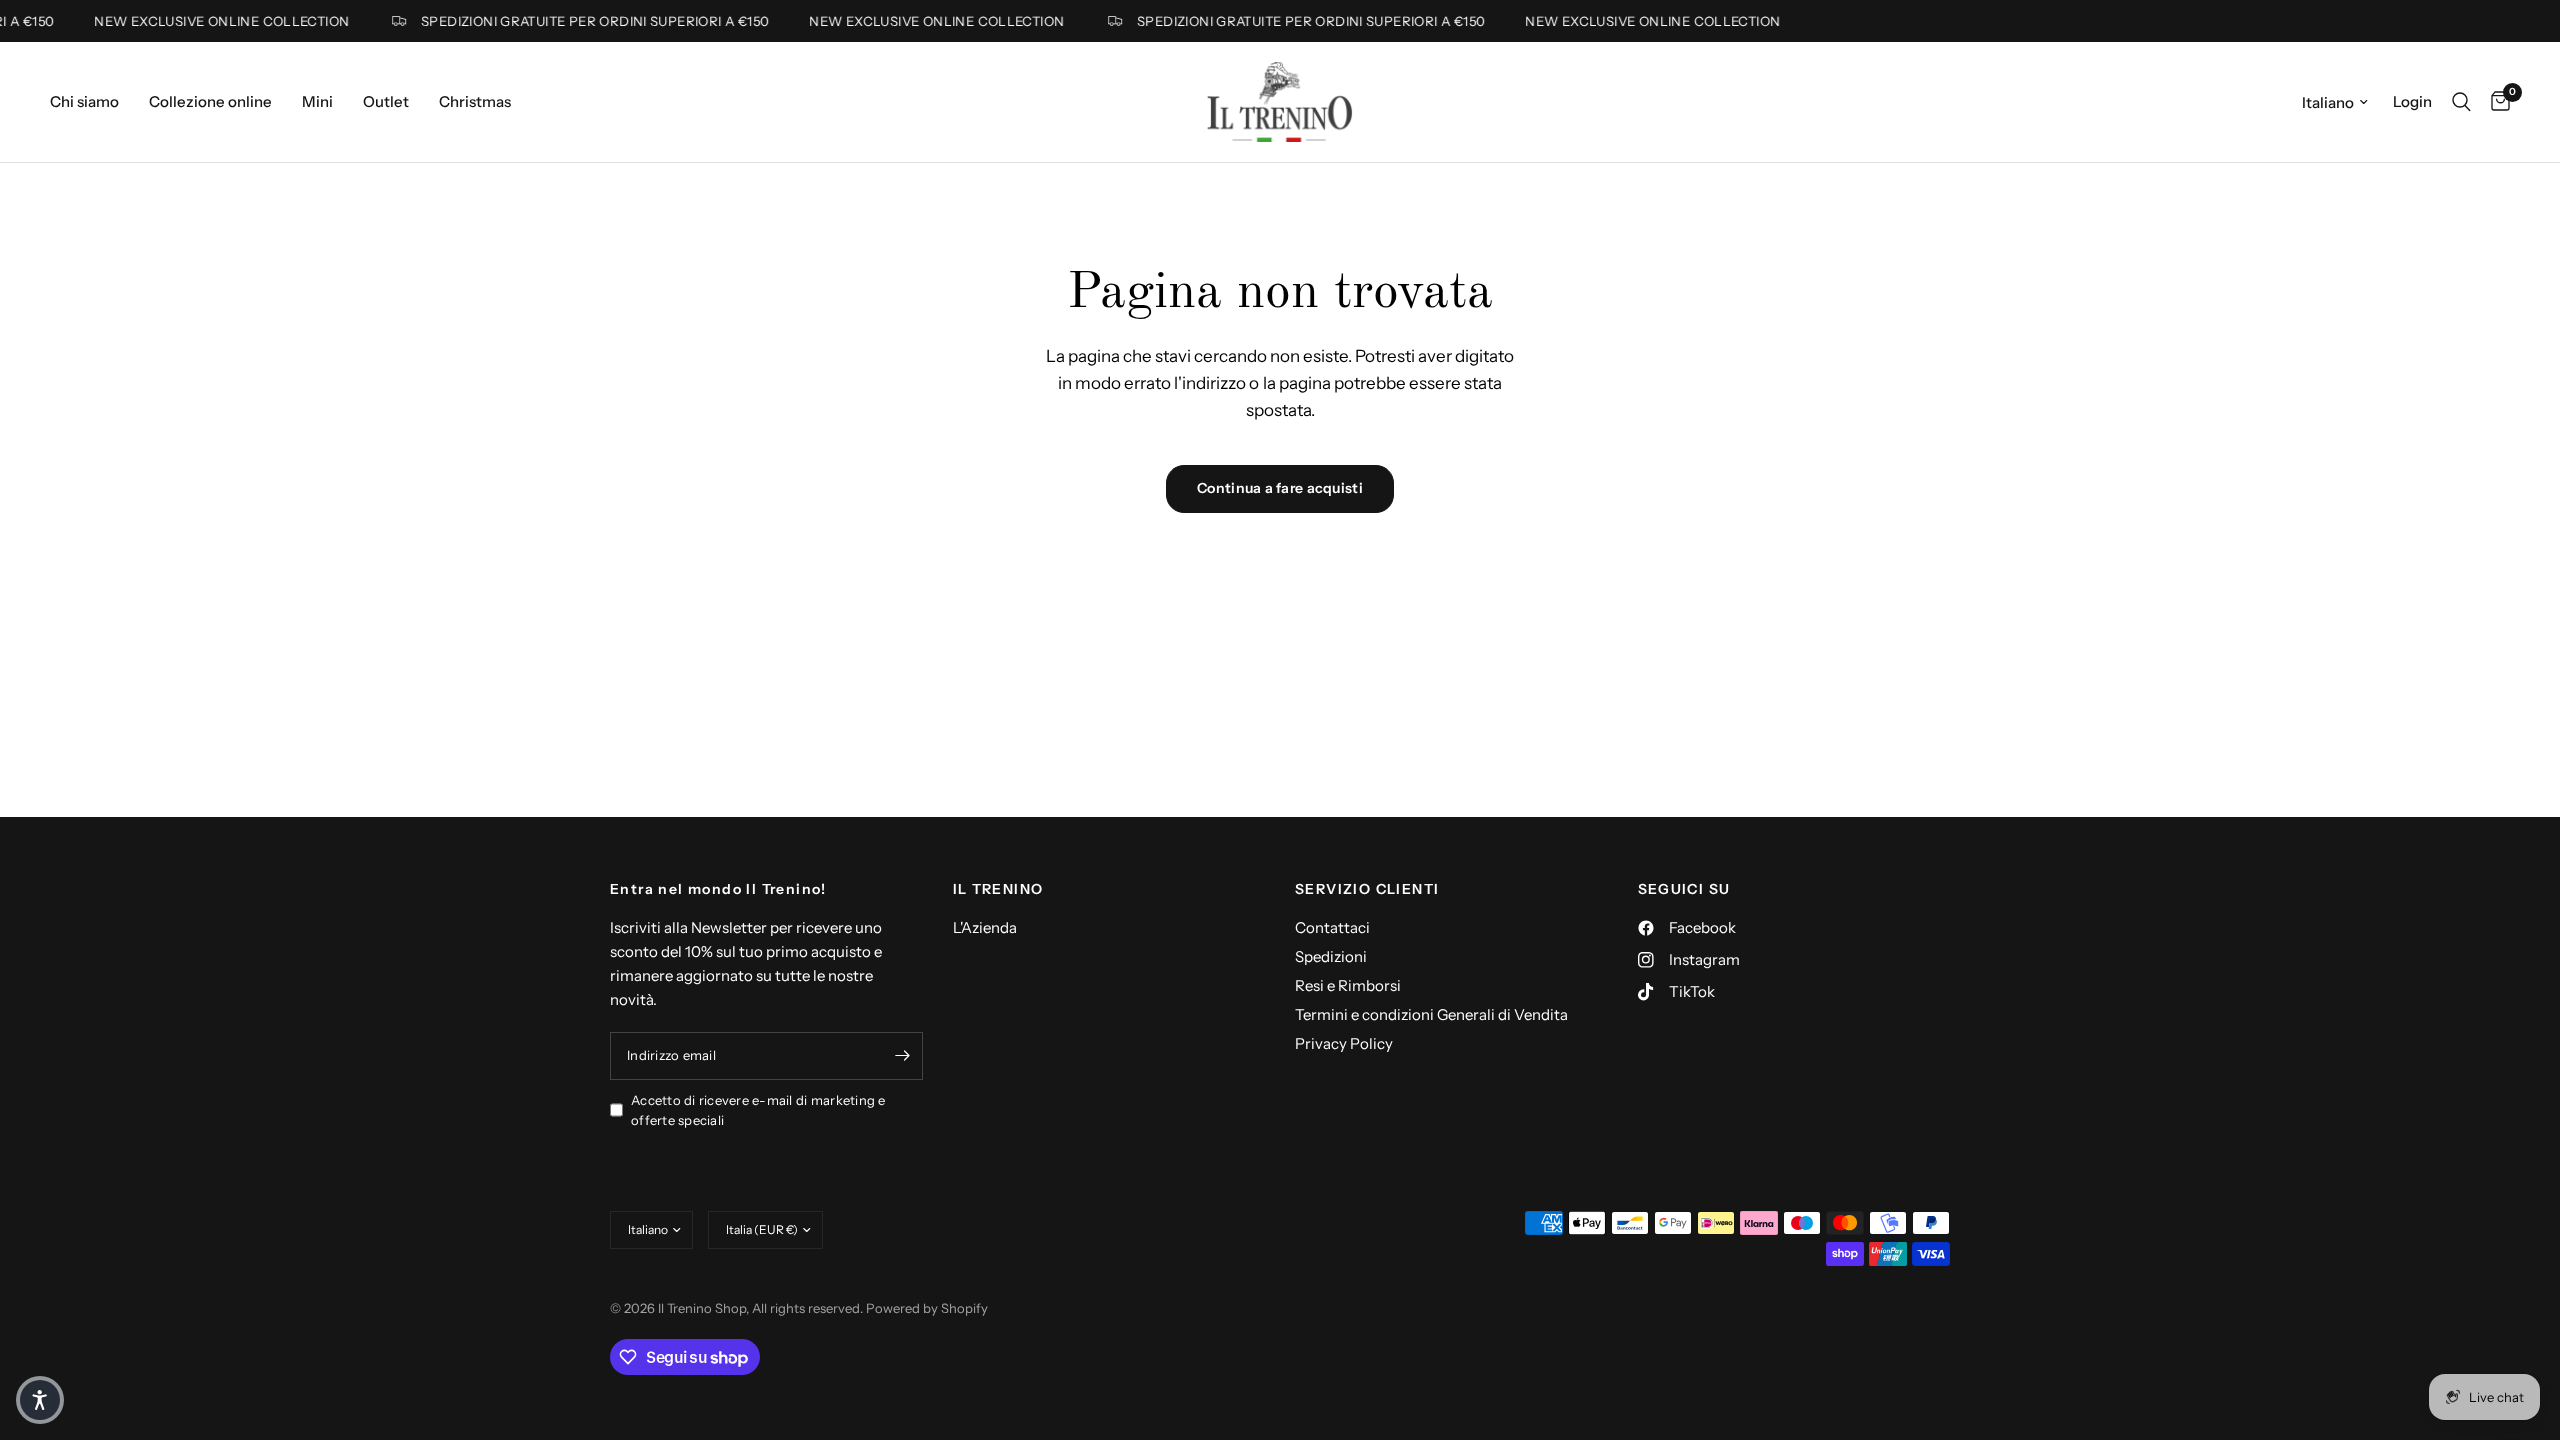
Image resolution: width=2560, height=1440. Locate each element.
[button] (40, 1400)
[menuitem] (92, 102)
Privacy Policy (1344, 1043)
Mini (317, 101)
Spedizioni (1331, 956)
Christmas (475, 101)
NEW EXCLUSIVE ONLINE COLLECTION (206, 21)
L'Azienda (985, 927)
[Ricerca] (2461, 102)
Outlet (386, 101)
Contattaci (1332, 927)
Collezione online (210, 101)
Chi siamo (84, 101)
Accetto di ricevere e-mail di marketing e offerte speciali (758, 1110)
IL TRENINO (998, 889)
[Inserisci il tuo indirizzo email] (903, 1056)
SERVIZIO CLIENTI (1367, 889)
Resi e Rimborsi (1348, 985)
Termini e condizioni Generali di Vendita (1431, 1014)
